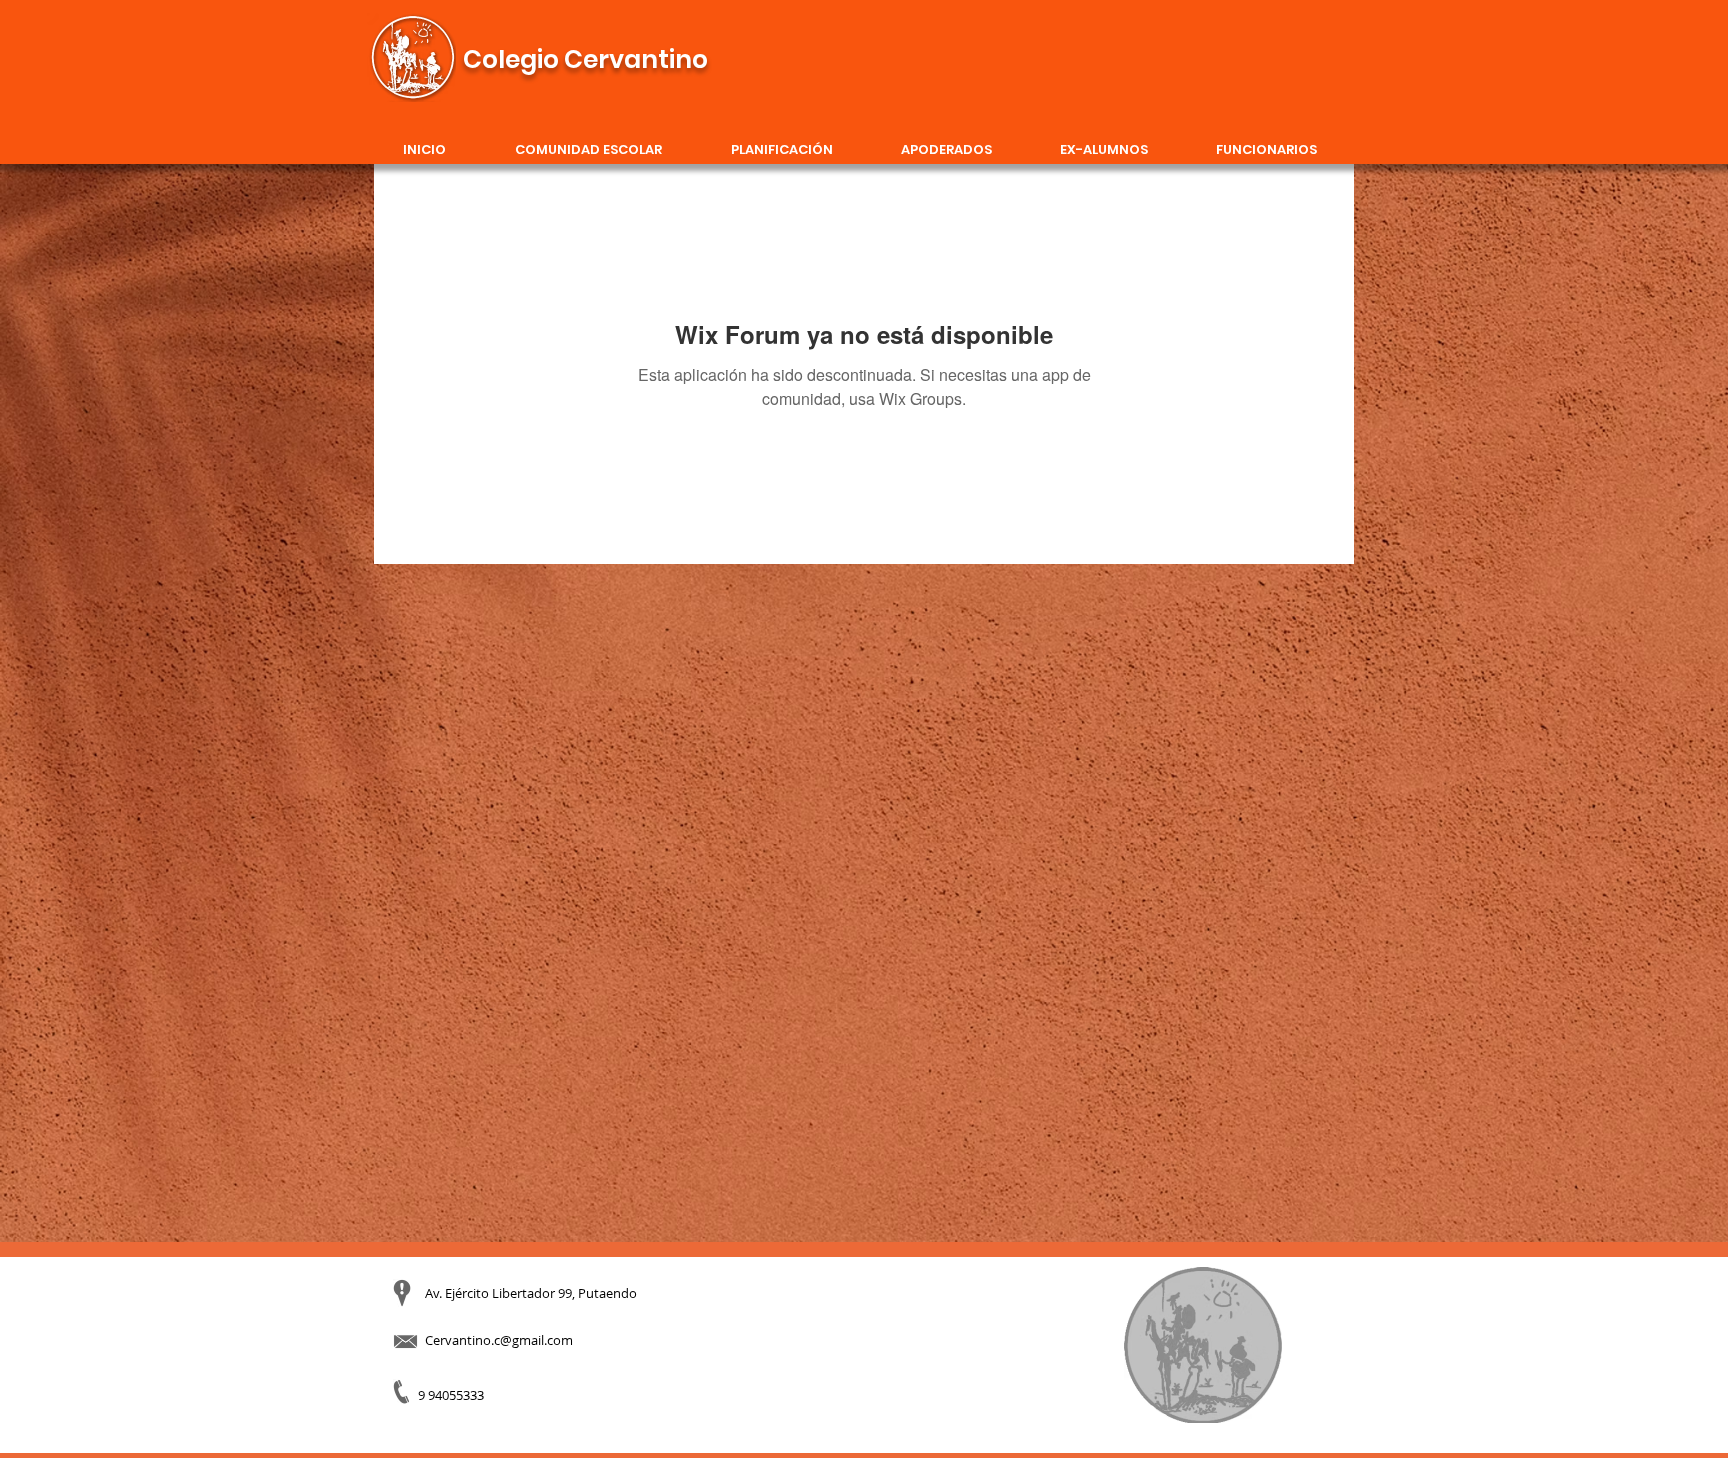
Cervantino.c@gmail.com (499, 1340)
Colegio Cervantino (585, 59)
